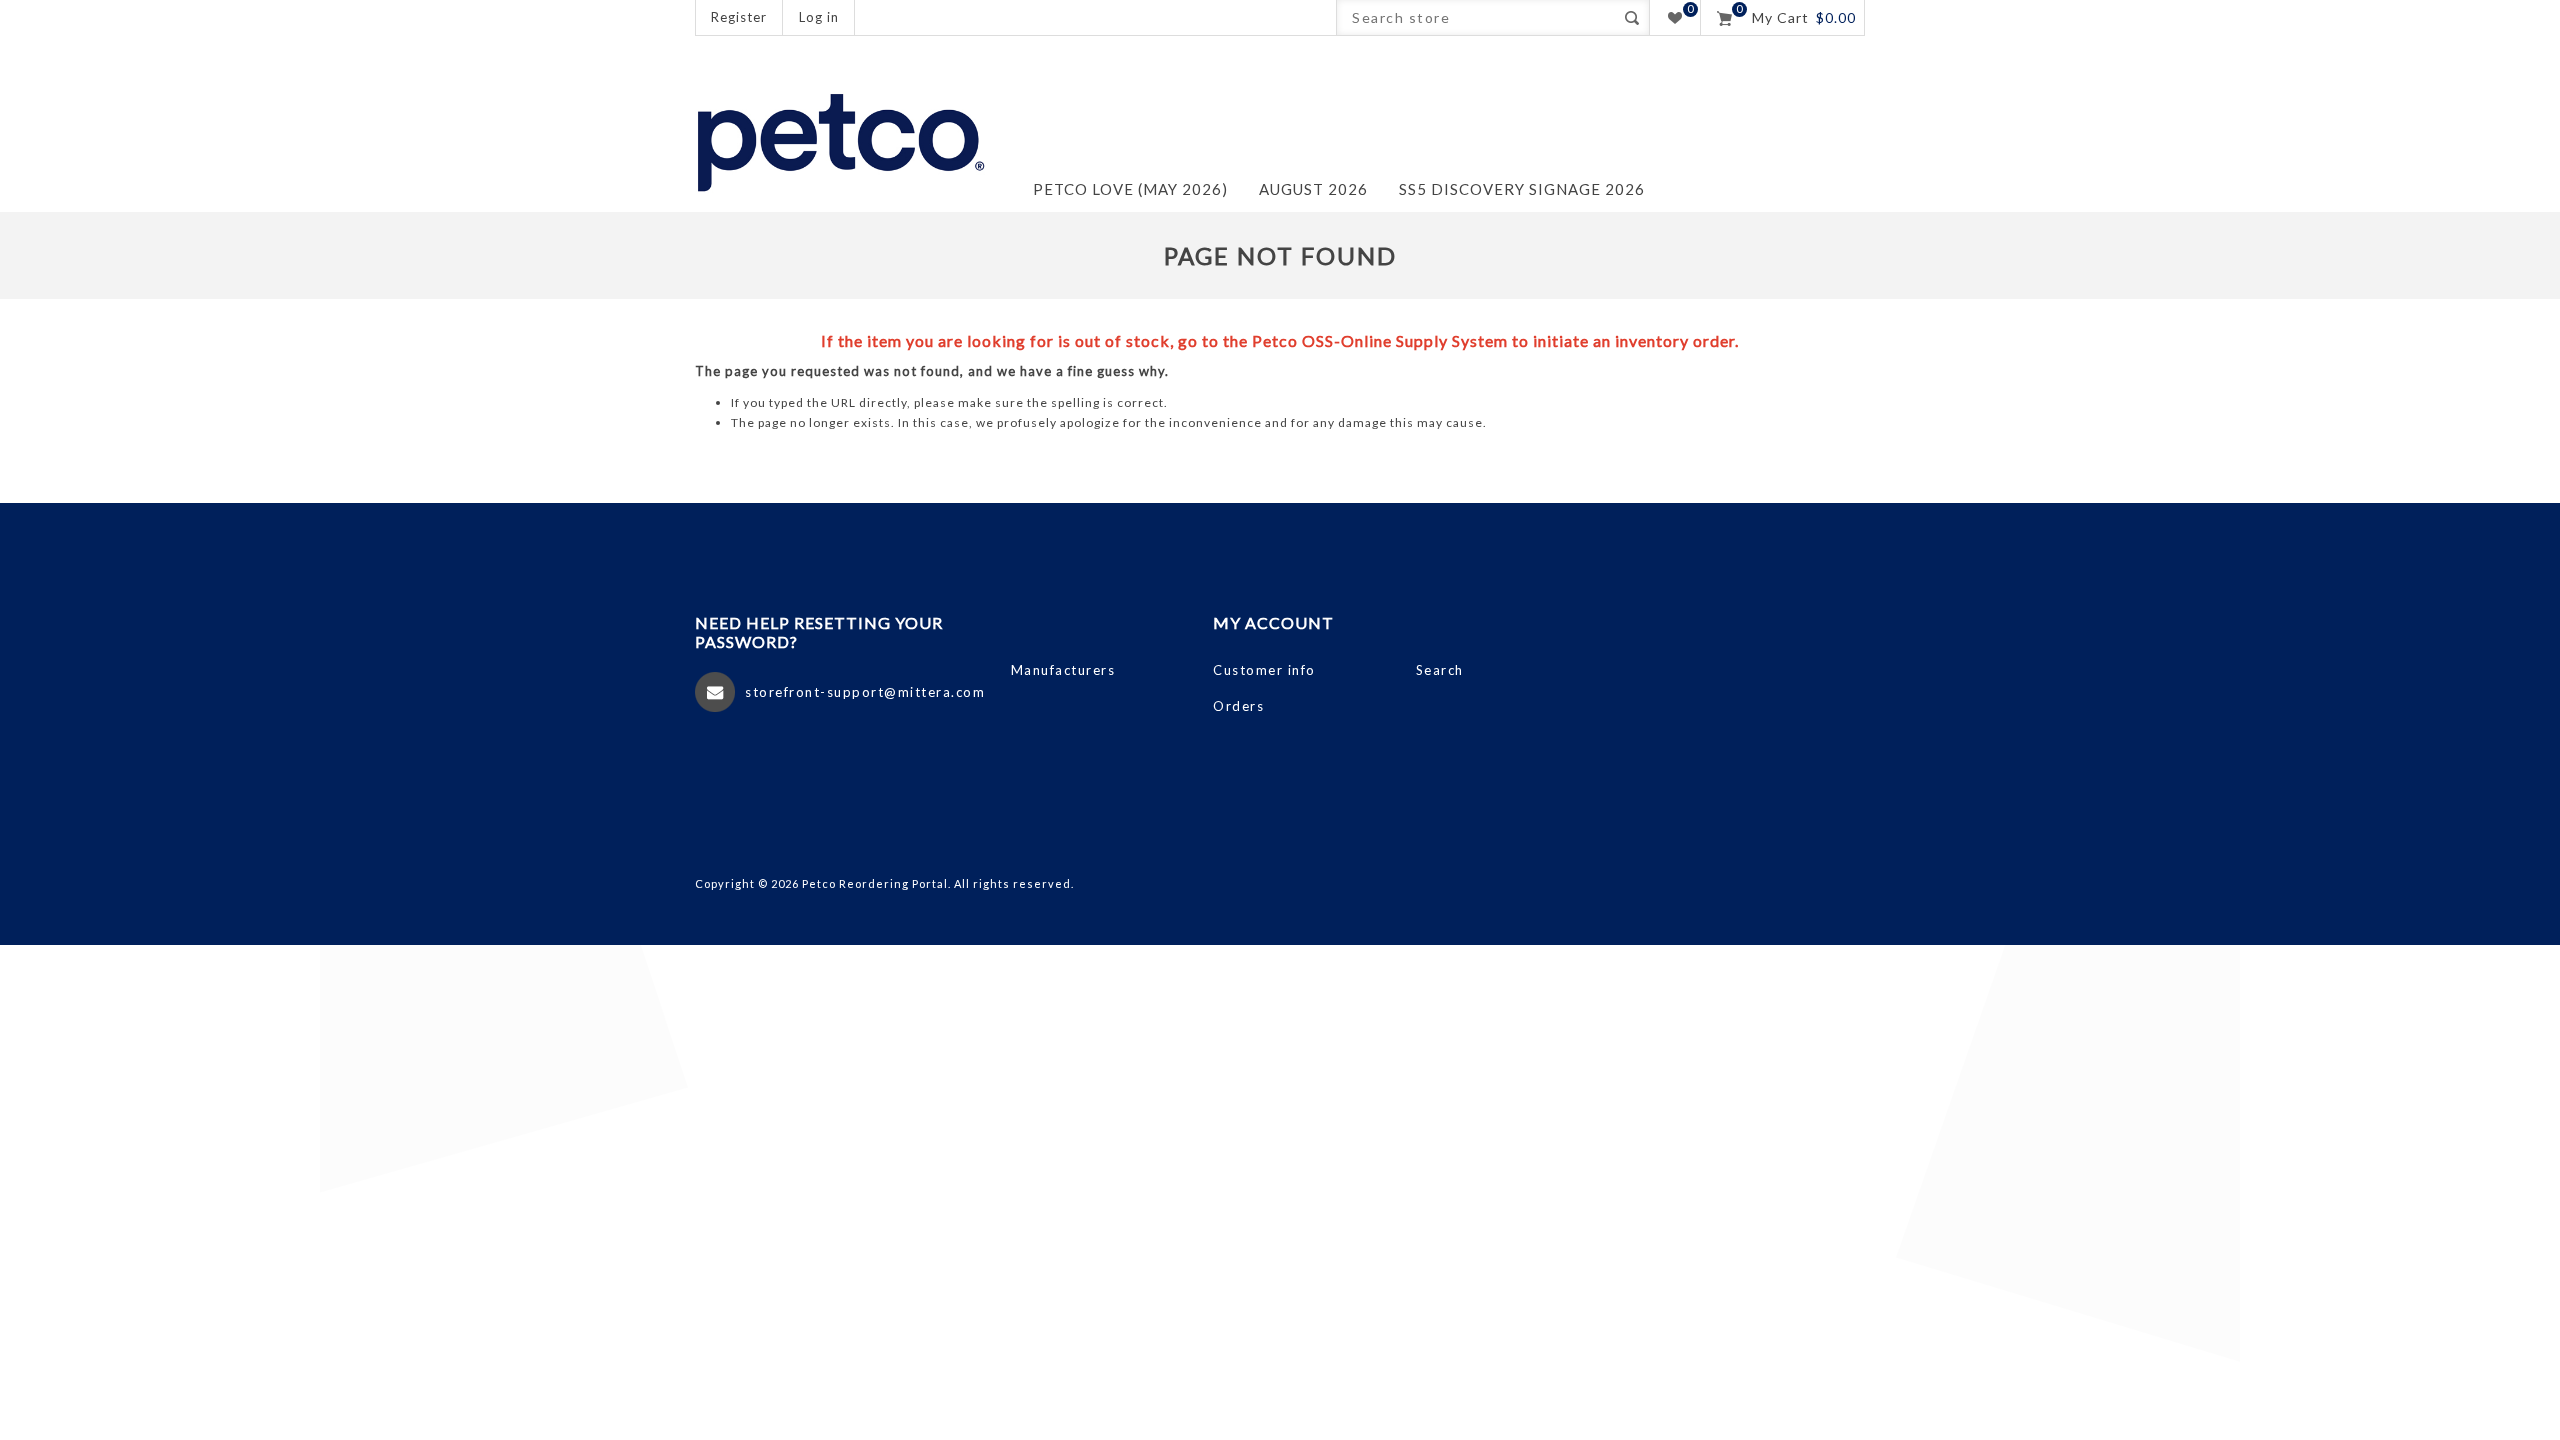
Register (739, 17)
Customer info (1264, 670)
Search (1631, 17)
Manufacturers (1063, 670)
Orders (1238, 706)
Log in (819, 17)
